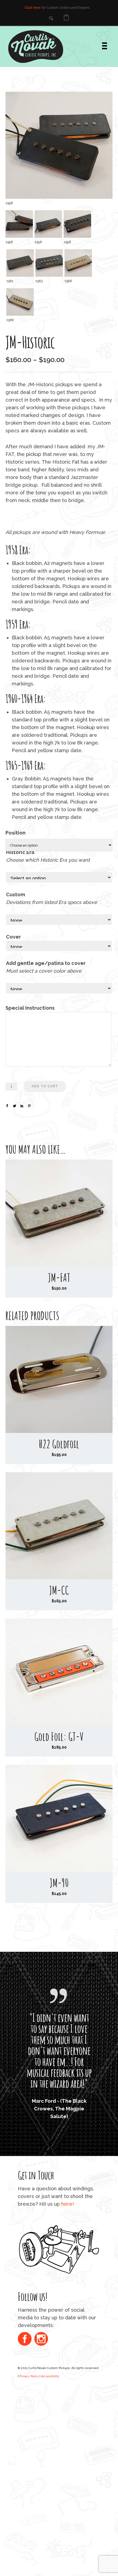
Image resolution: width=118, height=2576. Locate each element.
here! (68, 2276)
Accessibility (50, 2449)
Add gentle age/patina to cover (46, 963)
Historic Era (22, 852)
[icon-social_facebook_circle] (26, 2412)
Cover (13, 937)
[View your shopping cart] (66, 18)
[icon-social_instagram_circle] (41, 2412)
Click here (33, 8)
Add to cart (45, 1086)
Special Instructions (30, 1008)
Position (16, 833)
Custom (16, 894)
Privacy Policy (29, 2449)
